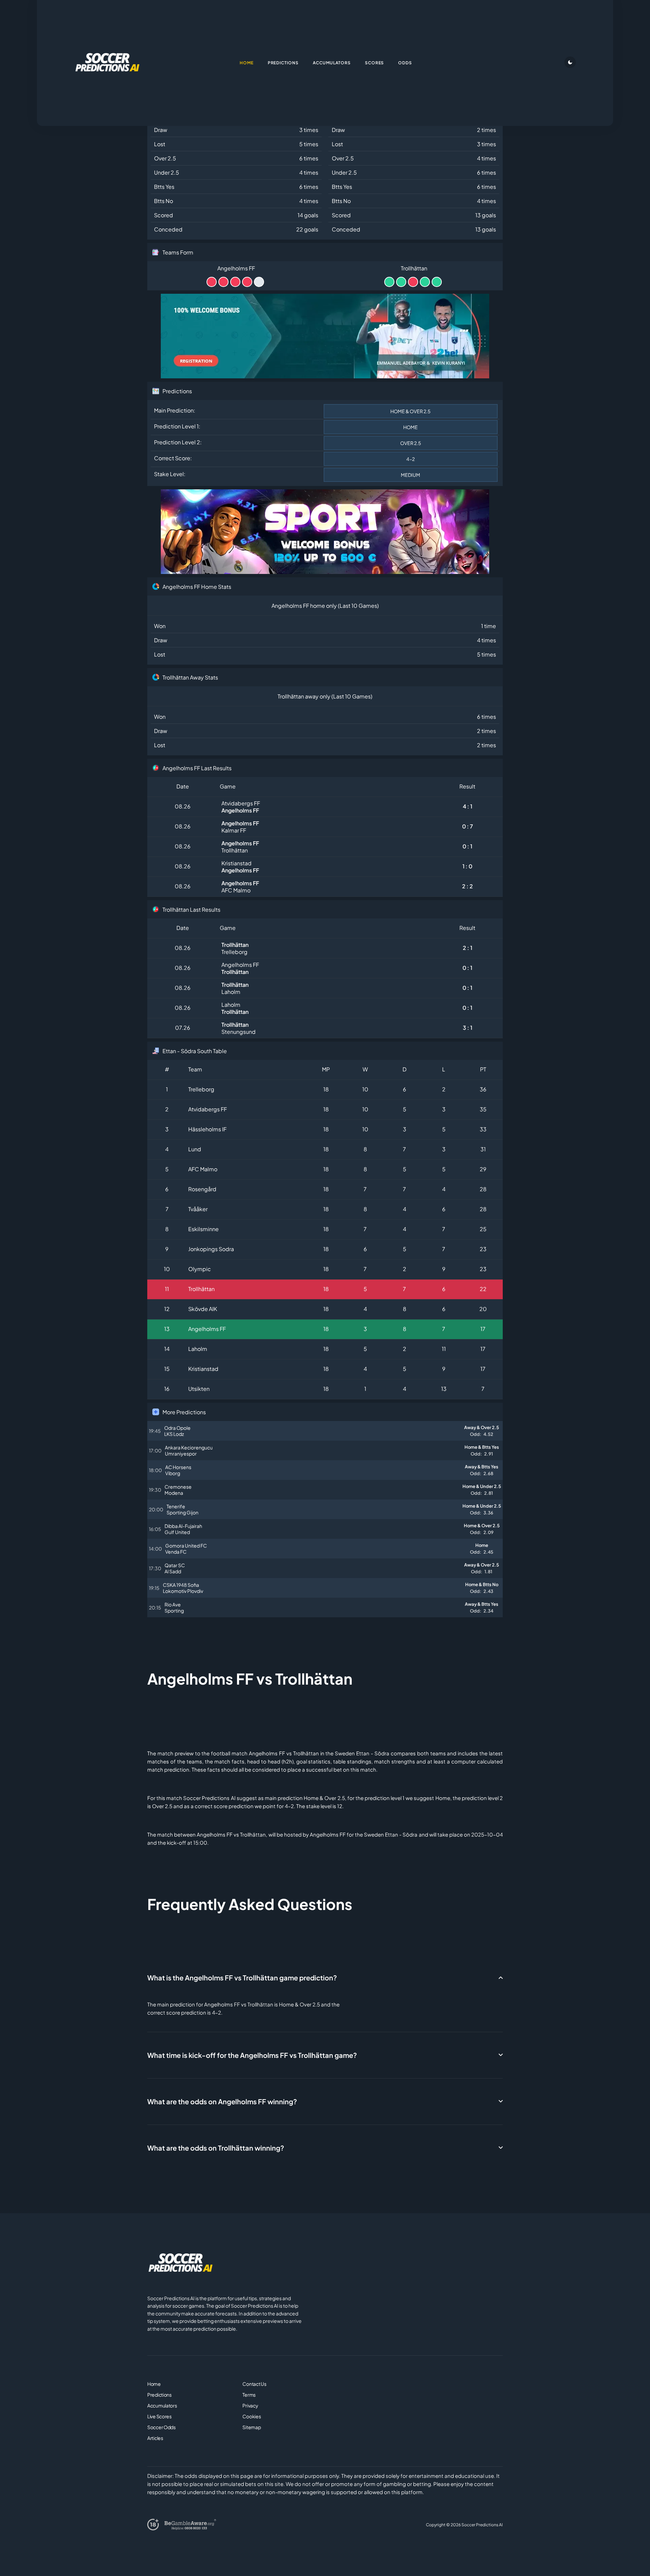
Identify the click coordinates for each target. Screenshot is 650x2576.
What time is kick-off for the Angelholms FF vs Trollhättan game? (252, 2055)
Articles (155, 2438)
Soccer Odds (161, 2427)
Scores (375, 63)
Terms (249, 2395)
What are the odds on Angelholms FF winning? (222, 2101)
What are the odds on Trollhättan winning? (216, 2148)
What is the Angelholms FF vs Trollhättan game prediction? (242, 1978)
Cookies (252, 2416)
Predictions (159, 2395)
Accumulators (162, 2405)
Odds (405, 63)
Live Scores (159, 2416)
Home (154, 2384)
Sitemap (252, 2427)
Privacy (250, 2405)
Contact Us (254, 2384)
